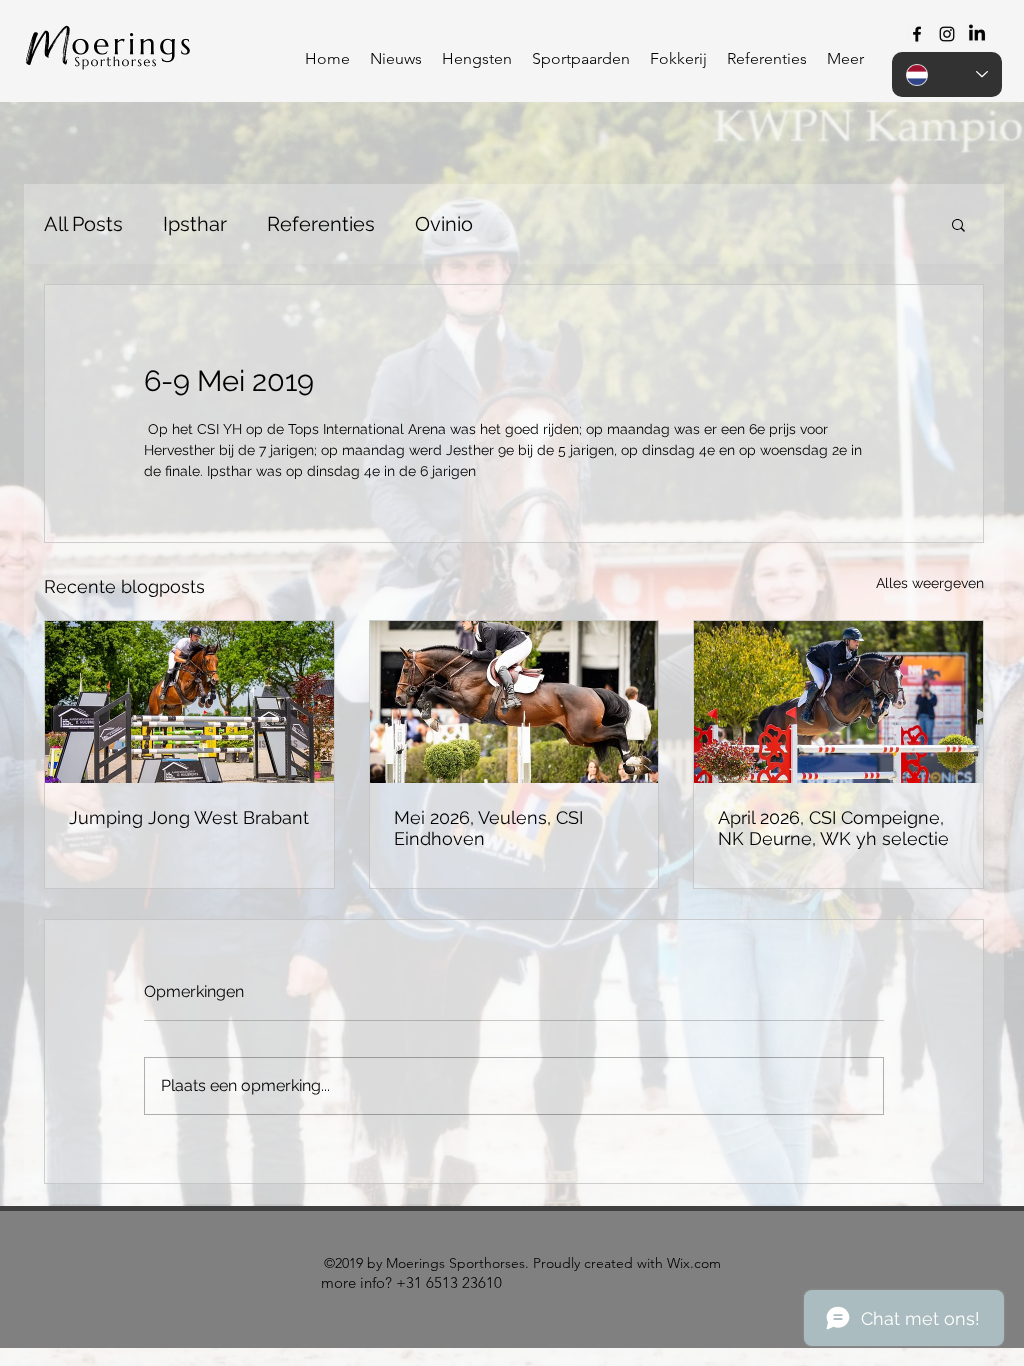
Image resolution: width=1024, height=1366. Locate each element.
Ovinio (444, 224)
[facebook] (917, 34)
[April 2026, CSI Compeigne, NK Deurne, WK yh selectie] (838, 702)
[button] (477, 59)
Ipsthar (195, 224)
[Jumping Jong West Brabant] (189, 702)
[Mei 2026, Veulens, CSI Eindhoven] (514, 702)
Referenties (321, 224)
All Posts (83, 224)
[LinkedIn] (977, 34)
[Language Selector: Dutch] (947, 74)
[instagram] (947, 34)
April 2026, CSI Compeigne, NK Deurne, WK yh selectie (833, 828)
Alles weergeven (930, 583)
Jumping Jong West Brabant (189, 817)
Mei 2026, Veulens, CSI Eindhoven (488, 828)
